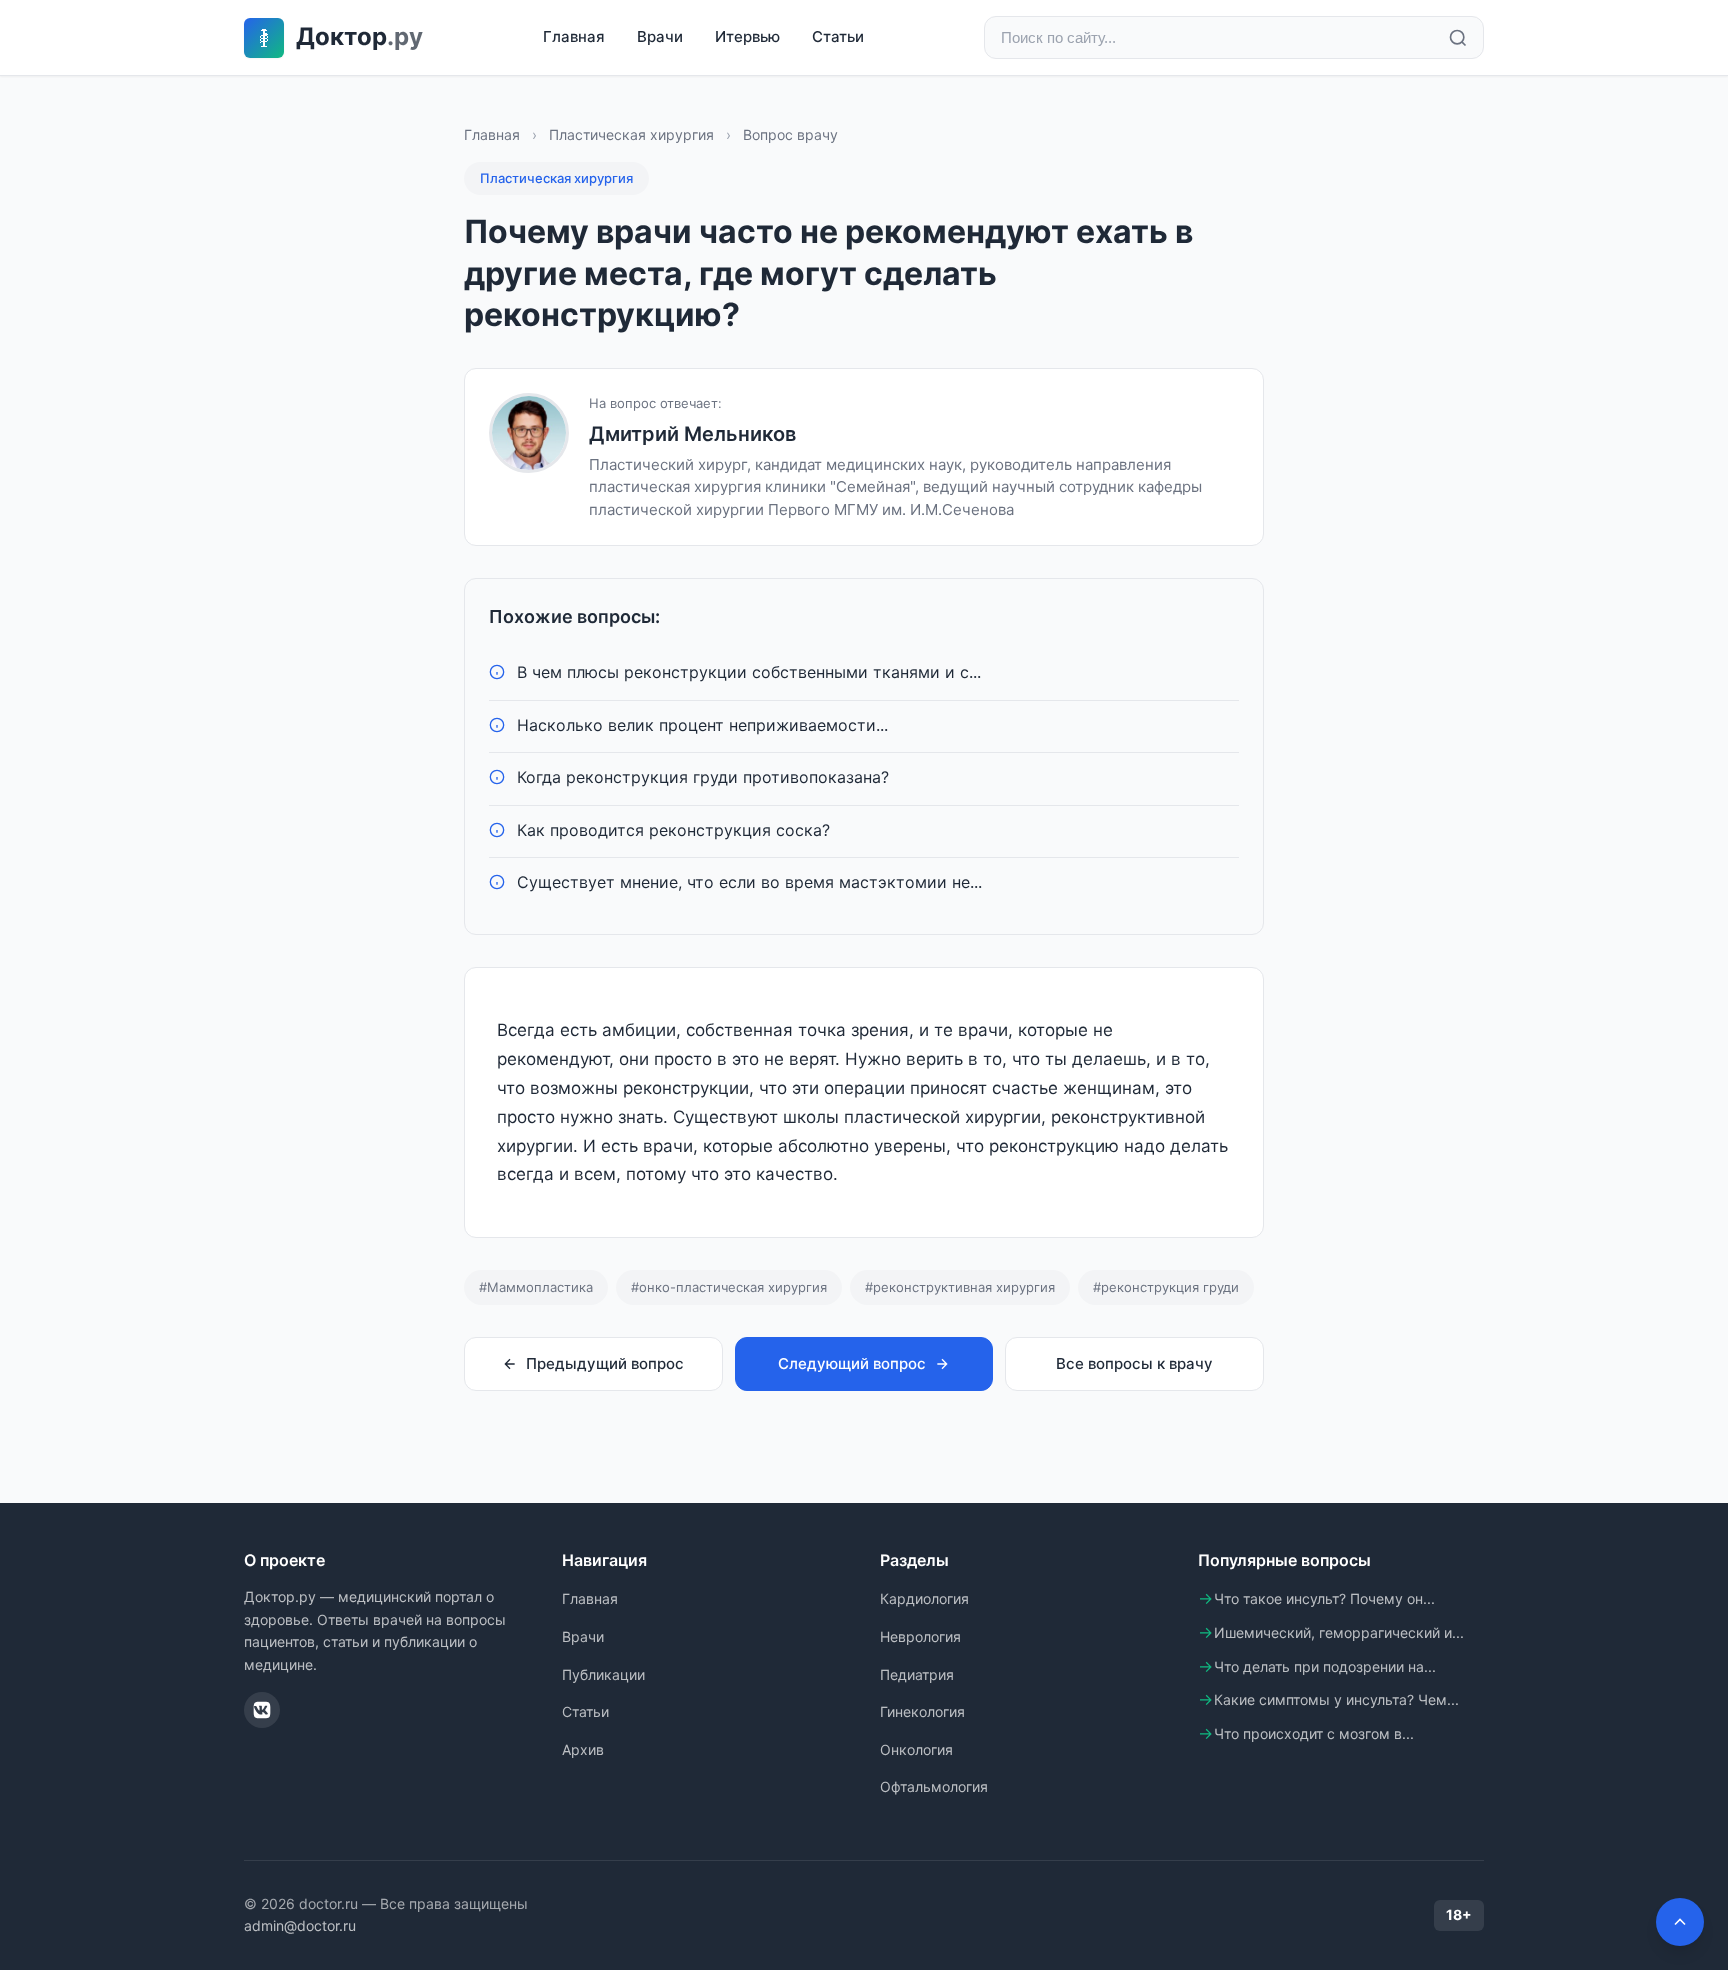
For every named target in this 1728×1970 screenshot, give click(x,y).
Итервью (747, 36)
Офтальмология (934, 1786)
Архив (583, 1749)
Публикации (603, 1674)
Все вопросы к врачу (1134, 1363)
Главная (574, 36)
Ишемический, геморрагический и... (1339, 1632)
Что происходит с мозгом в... (1314, 1733)
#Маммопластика (536, 1287)
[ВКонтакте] (262, 1710)
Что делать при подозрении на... (1325, 1666)
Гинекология (922, 1711)
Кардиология (924, 1598)
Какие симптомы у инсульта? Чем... (1336, 1699)
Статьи (838, 36)
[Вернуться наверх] (1680, 1922)
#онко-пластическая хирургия (729, 1287)
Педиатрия (917, 1674)
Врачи (660, 36)
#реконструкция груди (1166, 1287)
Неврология (920, 1636)
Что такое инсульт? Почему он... (1324, 1598)
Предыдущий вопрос (605, 1363)
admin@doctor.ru (300, 1925)
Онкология (916, 1749)
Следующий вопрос (852, 1363)
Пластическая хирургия (631, 134)
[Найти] (1458, 38)
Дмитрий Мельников (692, 434)
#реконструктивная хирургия (960, 1287)
